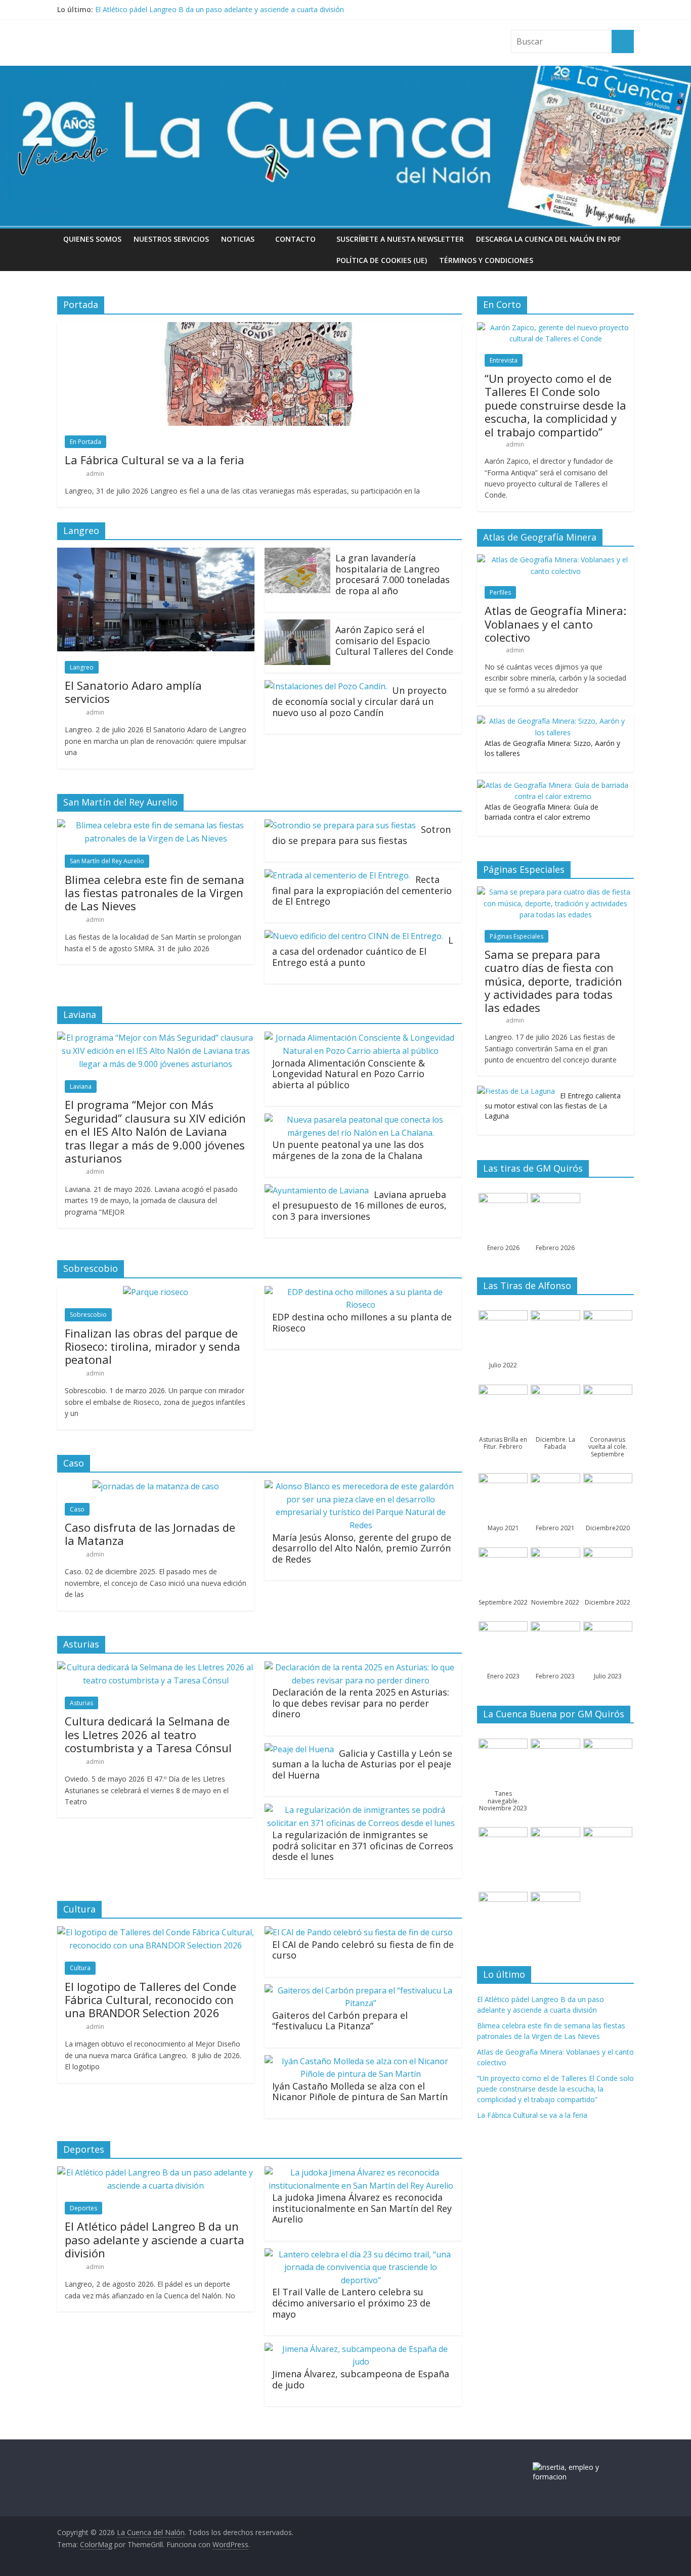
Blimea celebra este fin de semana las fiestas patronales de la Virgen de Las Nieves (155, 893)
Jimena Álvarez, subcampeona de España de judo (361, 2379)
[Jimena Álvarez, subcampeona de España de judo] (361, 2349)
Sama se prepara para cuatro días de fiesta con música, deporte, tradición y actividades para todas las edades (553, 981)
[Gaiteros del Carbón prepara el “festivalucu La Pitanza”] (361, 1990)
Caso (77, 1509)
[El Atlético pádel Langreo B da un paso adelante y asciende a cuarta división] (156, 2172)
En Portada (85, 442)
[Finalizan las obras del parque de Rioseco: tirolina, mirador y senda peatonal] (156, 1292)
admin (95, 474)
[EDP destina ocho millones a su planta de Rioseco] (361, 1292)
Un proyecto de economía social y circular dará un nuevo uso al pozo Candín (359, 701)
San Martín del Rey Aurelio (107, 861)
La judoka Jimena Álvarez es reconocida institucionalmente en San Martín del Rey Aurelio (362, 2208)
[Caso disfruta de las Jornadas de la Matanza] (156, 1486)
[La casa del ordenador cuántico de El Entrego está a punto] (354, 936)
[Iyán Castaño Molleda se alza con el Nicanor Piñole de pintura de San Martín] (361, 2061)
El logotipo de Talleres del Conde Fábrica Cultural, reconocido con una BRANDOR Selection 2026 (150, 2000)
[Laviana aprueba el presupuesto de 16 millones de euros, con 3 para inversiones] (317, 1190)
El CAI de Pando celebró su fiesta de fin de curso (363, 1950)
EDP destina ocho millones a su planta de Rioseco (362, 1322)
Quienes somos (92, 239)
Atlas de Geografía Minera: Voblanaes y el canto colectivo (555, 624)
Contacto (295, 239)
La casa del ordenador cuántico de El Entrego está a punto (363, 951)
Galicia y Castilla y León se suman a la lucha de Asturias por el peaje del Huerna (362, 1764)
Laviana (81, 1086)
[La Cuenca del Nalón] (345, 72)
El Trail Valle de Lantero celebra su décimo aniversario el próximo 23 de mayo (351, 2303)
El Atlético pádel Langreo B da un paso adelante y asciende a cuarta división (220, 9)
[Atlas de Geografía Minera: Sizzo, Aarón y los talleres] (553, 721)
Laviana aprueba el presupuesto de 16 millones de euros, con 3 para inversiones (359, 1205)
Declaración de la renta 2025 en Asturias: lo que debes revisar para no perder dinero (361, 1703)
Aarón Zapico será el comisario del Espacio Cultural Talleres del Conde (394, 640)
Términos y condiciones (486, 260)
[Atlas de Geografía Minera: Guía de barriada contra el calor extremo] (553, 785)
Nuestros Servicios (171, 239)
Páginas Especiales (516, 936)
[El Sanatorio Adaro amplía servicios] (156, 554)
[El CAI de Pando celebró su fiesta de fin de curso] (359, 1932)
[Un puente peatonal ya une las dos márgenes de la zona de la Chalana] (361, 1120)
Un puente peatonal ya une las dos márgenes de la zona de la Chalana (348, 1150)
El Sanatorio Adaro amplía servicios (133, 692)
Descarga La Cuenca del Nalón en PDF (548, 239)
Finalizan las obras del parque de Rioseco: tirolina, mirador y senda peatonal (153, 1346)
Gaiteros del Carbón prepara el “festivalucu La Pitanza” (340, 2021)
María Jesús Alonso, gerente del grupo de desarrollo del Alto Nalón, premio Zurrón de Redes (362, 1548)
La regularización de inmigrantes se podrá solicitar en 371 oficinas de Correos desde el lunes (363, 1846)
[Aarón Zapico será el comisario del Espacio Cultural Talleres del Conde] (297, 626)
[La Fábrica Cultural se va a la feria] (260, 328)
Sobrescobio (88, 1315)
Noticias (238, 239)
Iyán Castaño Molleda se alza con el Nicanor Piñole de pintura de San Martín (360, 2092)
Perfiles (500, 592)
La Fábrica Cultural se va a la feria (155, 460)
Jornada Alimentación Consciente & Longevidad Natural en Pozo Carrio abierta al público (349, 1074)
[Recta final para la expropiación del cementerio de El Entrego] (337, 875)
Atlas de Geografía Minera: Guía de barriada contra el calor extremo (542, 812)
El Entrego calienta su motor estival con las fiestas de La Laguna (553, 1105)
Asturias (81, 1703)
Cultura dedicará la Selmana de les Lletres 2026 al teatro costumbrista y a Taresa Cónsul (148, 1734)
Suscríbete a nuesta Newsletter (400, 239)
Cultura (80, 1968)
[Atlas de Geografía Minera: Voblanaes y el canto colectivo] (555, 560)
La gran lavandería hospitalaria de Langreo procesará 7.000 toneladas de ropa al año (393, 574)
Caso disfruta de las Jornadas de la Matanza (150, 1534)
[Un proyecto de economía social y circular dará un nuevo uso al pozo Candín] (326, 686)
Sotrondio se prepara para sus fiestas (361, 835)
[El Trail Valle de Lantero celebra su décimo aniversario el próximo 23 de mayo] (361, 2254)
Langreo (82, 667)
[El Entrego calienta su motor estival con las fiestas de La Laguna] (516, 1091)
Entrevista (504, 360)
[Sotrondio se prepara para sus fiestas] (340, 825)
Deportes (83, 2208)
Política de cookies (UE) (382, 260)
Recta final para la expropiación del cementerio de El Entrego (362, 890)
